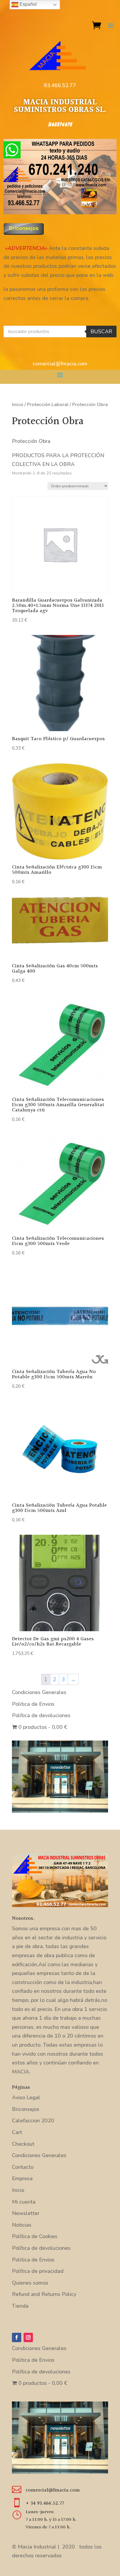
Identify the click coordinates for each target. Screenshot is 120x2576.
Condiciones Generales (39, 1692)
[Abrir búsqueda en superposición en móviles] (60, 332)
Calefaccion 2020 (33, 2121)
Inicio (18, 404)
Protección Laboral (48, 404)
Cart (17, 2132)
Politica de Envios (33, 1704)
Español (28, 4)
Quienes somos (30, 2283)
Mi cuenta (24, 2202)
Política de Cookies (35, 2236)
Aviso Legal (26, 2097)
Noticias (22, 2225)
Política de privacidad (38, 2271)
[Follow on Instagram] (28, 2337)
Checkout (23, 2144)
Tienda (20, 2306)
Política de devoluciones (41, 1715)
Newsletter (26, 2213)
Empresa (22, 2178)
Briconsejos (26, 2109)
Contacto (23, 2167)
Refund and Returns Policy (44, 2294)
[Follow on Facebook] (17, 2337)
